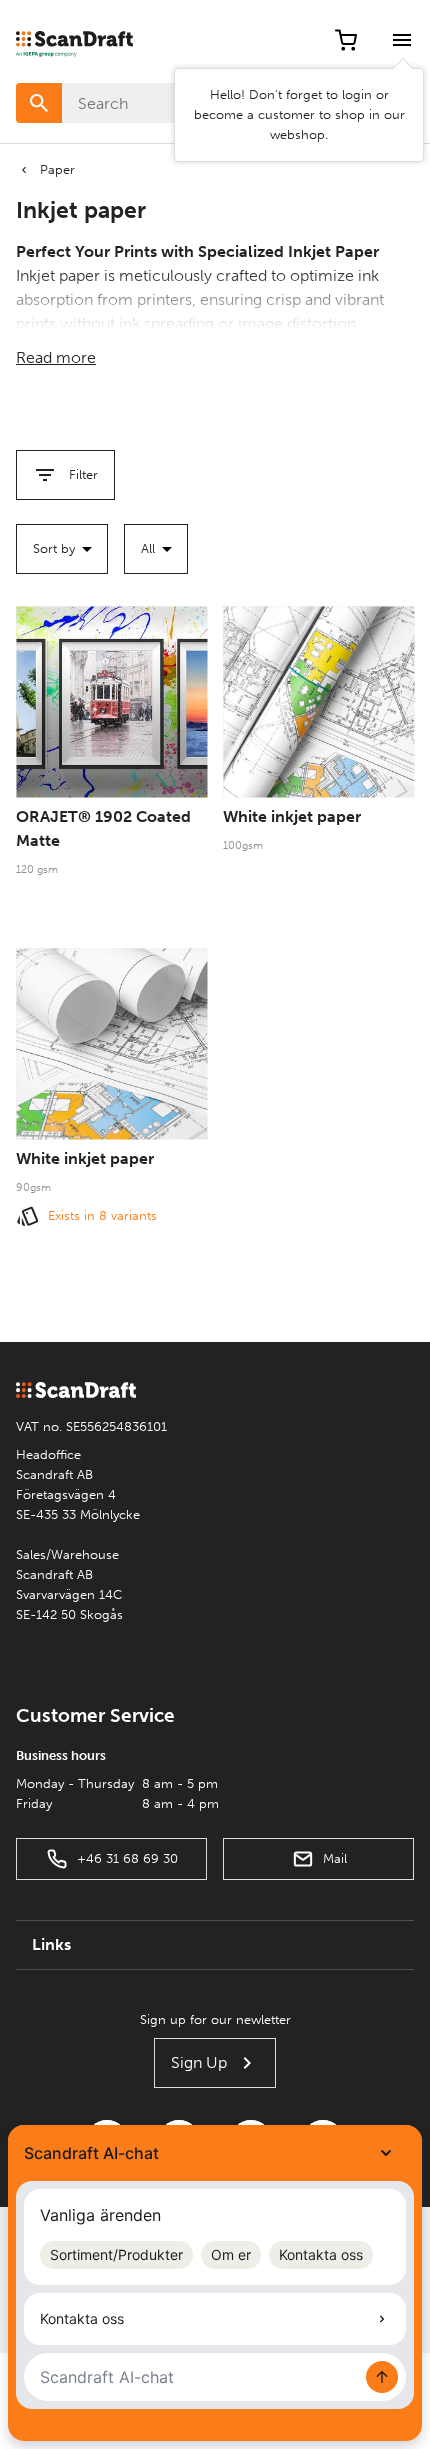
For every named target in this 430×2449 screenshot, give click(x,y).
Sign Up (199, 2062)
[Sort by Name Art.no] (62, 549)
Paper (57, 169)
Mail (335, 1858)
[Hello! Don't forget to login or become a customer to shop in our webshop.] (402, 40)
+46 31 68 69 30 (127, 1858)
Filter (83, 474)
